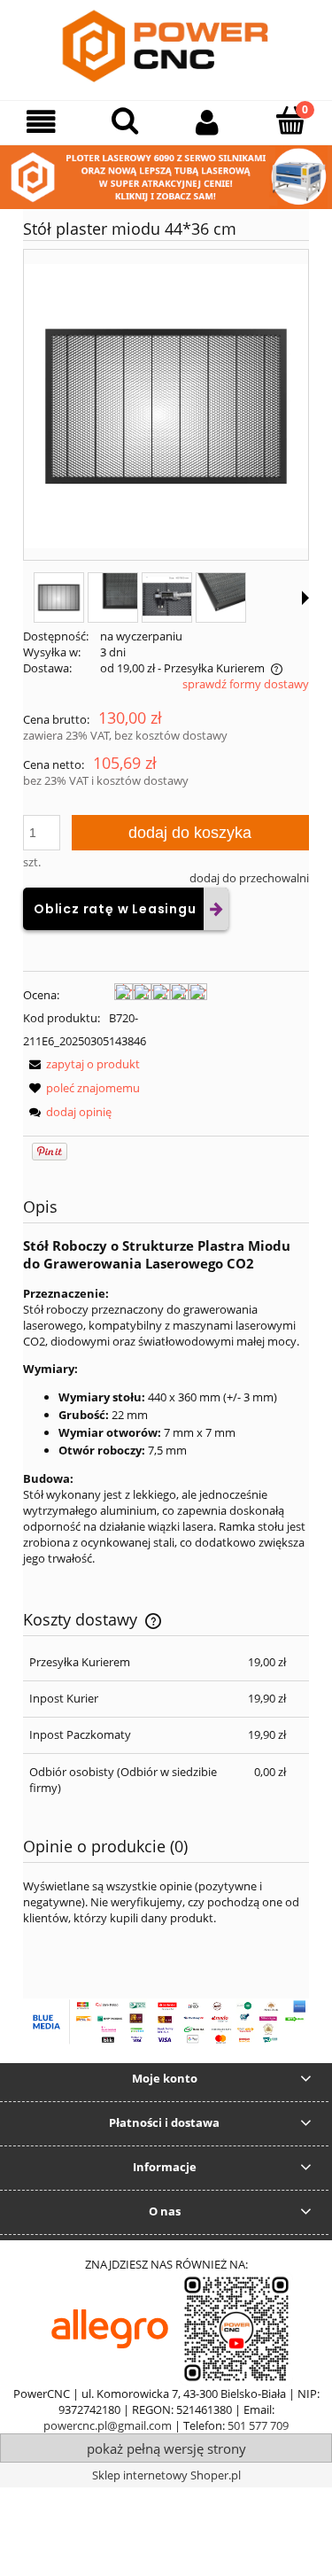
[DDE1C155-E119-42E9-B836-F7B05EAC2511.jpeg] (113, 597)
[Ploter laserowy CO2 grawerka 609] (166, 176)
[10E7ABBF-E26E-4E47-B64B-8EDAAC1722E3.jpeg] (221, 597)
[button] (42, 122)
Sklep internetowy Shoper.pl (166, 2475)
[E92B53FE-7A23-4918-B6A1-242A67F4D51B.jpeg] (59, 597)
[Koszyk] (290, 120)
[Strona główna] (166, 48)
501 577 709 (258, 2425)
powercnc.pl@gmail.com (108, 2425)
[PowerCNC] (110, 2328)
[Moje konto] (208, 122)
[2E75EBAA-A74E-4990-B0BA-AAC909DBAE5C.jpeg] (167, 597)
